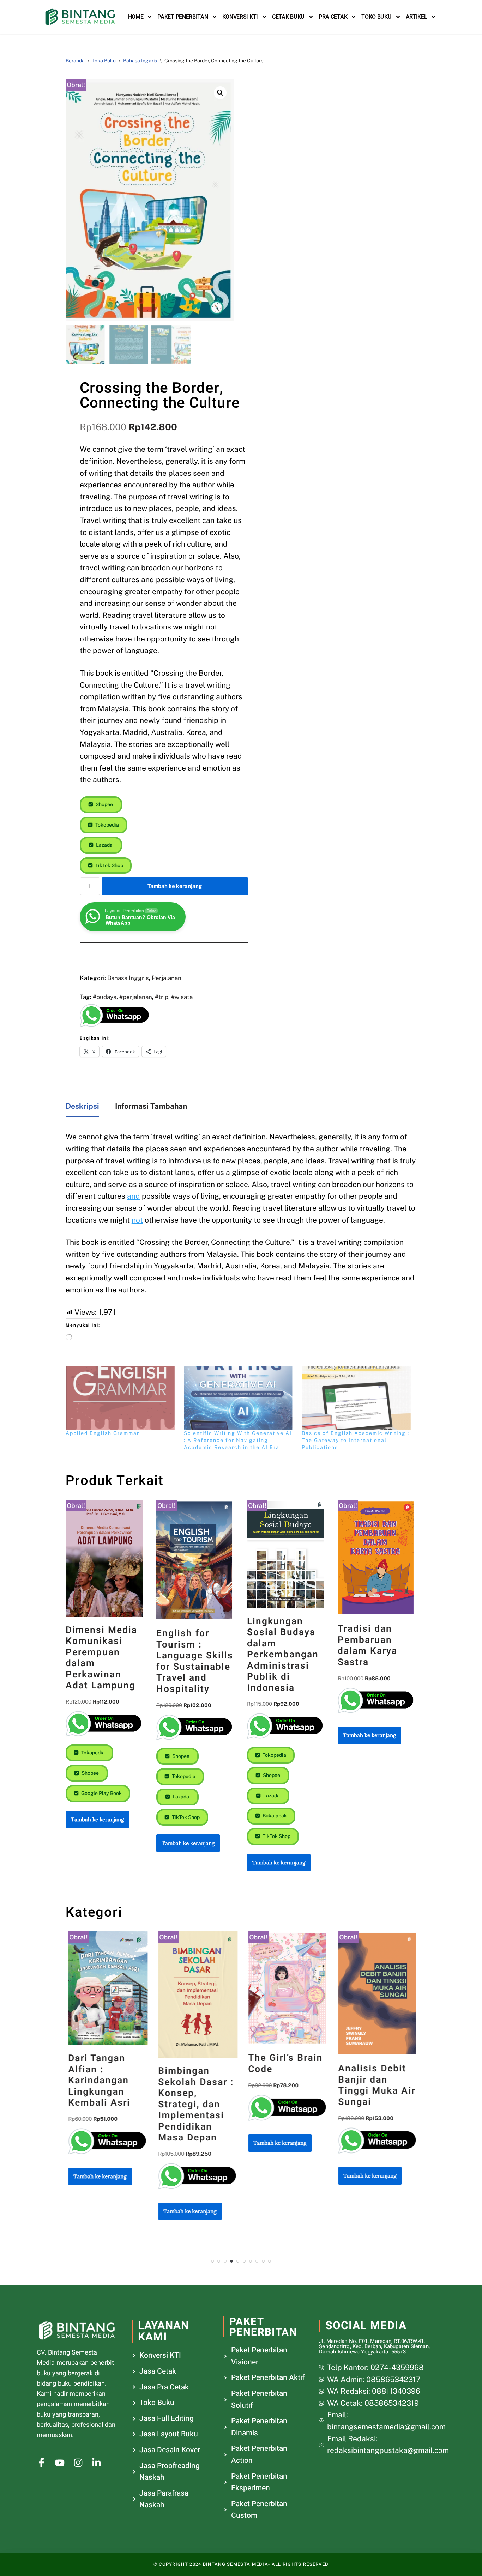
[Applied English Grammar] (121, 1398)
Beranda (75, 61)
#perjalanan (136, 997)
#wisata (182, 997)
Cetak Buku (288, 17)
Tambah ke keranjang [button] (97, 1819)
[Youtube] (60, 2463)
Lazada (104, 845)
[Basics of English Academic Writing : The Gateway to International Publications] (357, 1398)
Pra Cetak (333, 17)
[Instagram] (78, 2463)
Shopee (104, 804)
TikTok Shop (109, 865)
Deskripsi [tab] (82, 1106)
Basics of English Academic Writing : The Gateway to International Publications (356, 1440)
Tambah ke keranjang (175, 886)
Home (136, 17)
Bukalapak (274, 1816)
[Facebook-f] (41, 2463)
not (137, 1220)
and (134, 1196)
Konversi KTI (240, 17)
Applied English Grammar (103, 1433)
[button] (220, 93)
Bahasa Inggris (140, 61)
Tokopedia (107, 825)
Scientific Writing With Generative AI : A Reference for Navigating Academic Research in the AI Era (238, 1440)
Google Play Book (101, 1793)
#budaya (105, 997)
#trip (162, 997)
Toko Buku (376, 17)
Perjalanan (167, 978)
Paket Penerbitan (183, 17)
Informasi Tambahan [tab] (151, 1106)
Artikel (417, 17)
